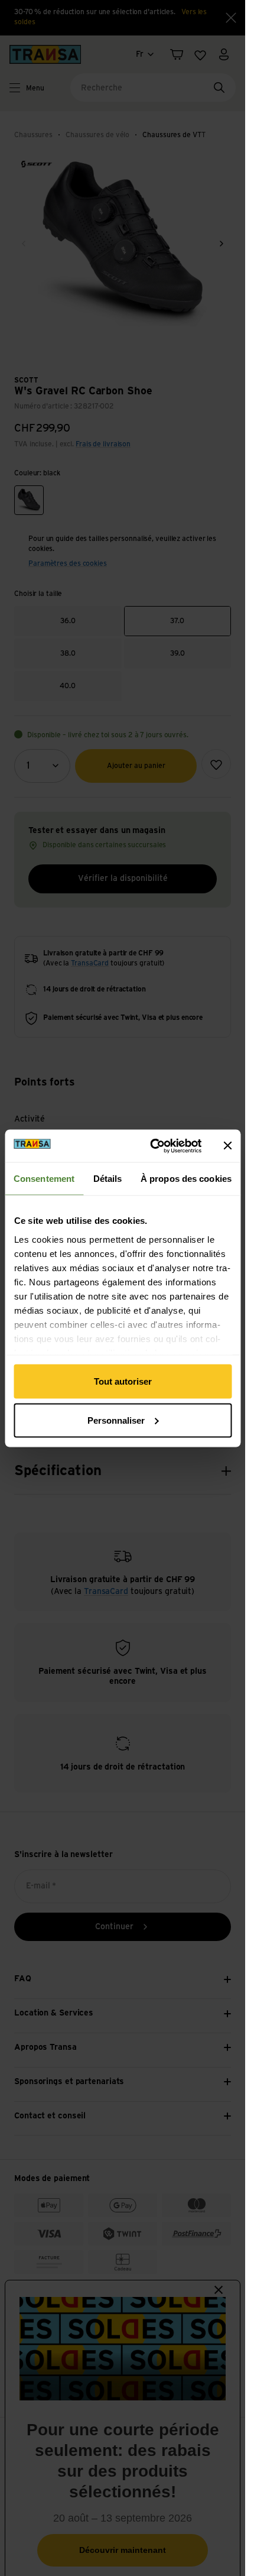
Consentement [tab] (44, 1179)
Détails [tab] (108, 1179)
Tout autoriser (123, 1381)
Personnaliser (116, 1420)
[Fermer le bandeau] (227, 1146)
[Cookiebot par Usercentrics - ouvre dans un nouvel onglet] (152, 1146)
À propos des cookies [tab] (186, 1179)
